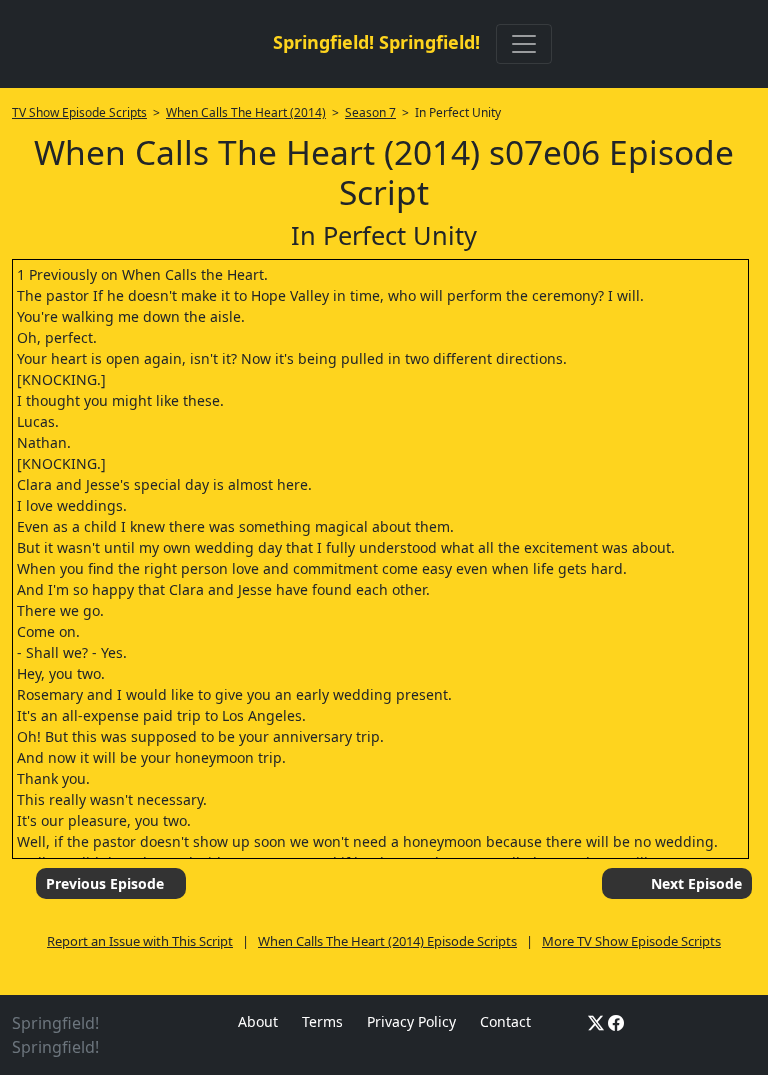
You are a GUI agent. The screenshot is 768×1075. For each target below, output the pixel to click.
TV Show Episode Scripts (79, 112)
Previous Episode (105, 883)
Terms (322, 1021)
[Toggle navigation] (524, 44)
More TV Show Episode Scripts (631, 941)
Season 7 (370, 112)
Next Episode (696, 883)
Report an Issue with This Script (140, 941)
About (258, 1021)
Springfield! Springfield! (376, 42)
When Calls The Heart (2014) (246, 112)
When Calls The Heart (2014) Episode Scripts (387, 941)
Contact (505, 1021)
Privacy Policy (411, 1021)
